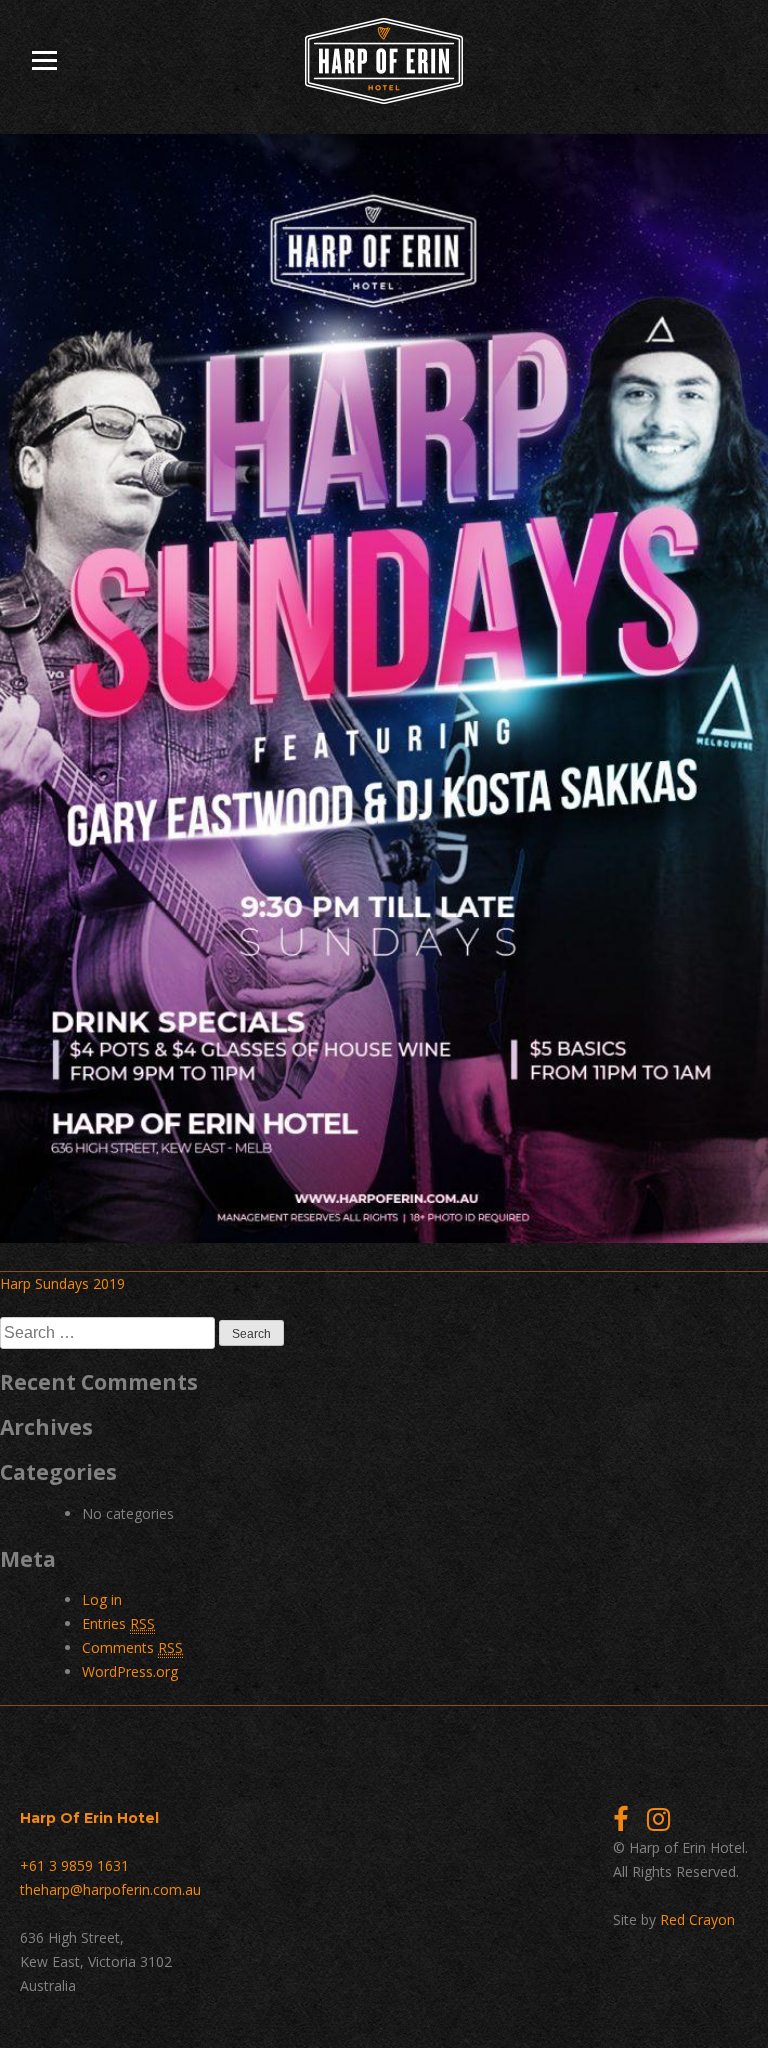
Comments (132, 1647)
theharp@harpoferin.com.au (110, 1889)
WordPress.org (130, 1671)
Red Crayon (697, 1919)
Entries (118, 1623)
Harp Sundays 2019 (62, 1283)
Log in (102, 1599)
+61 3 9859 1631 (74, 1865)
